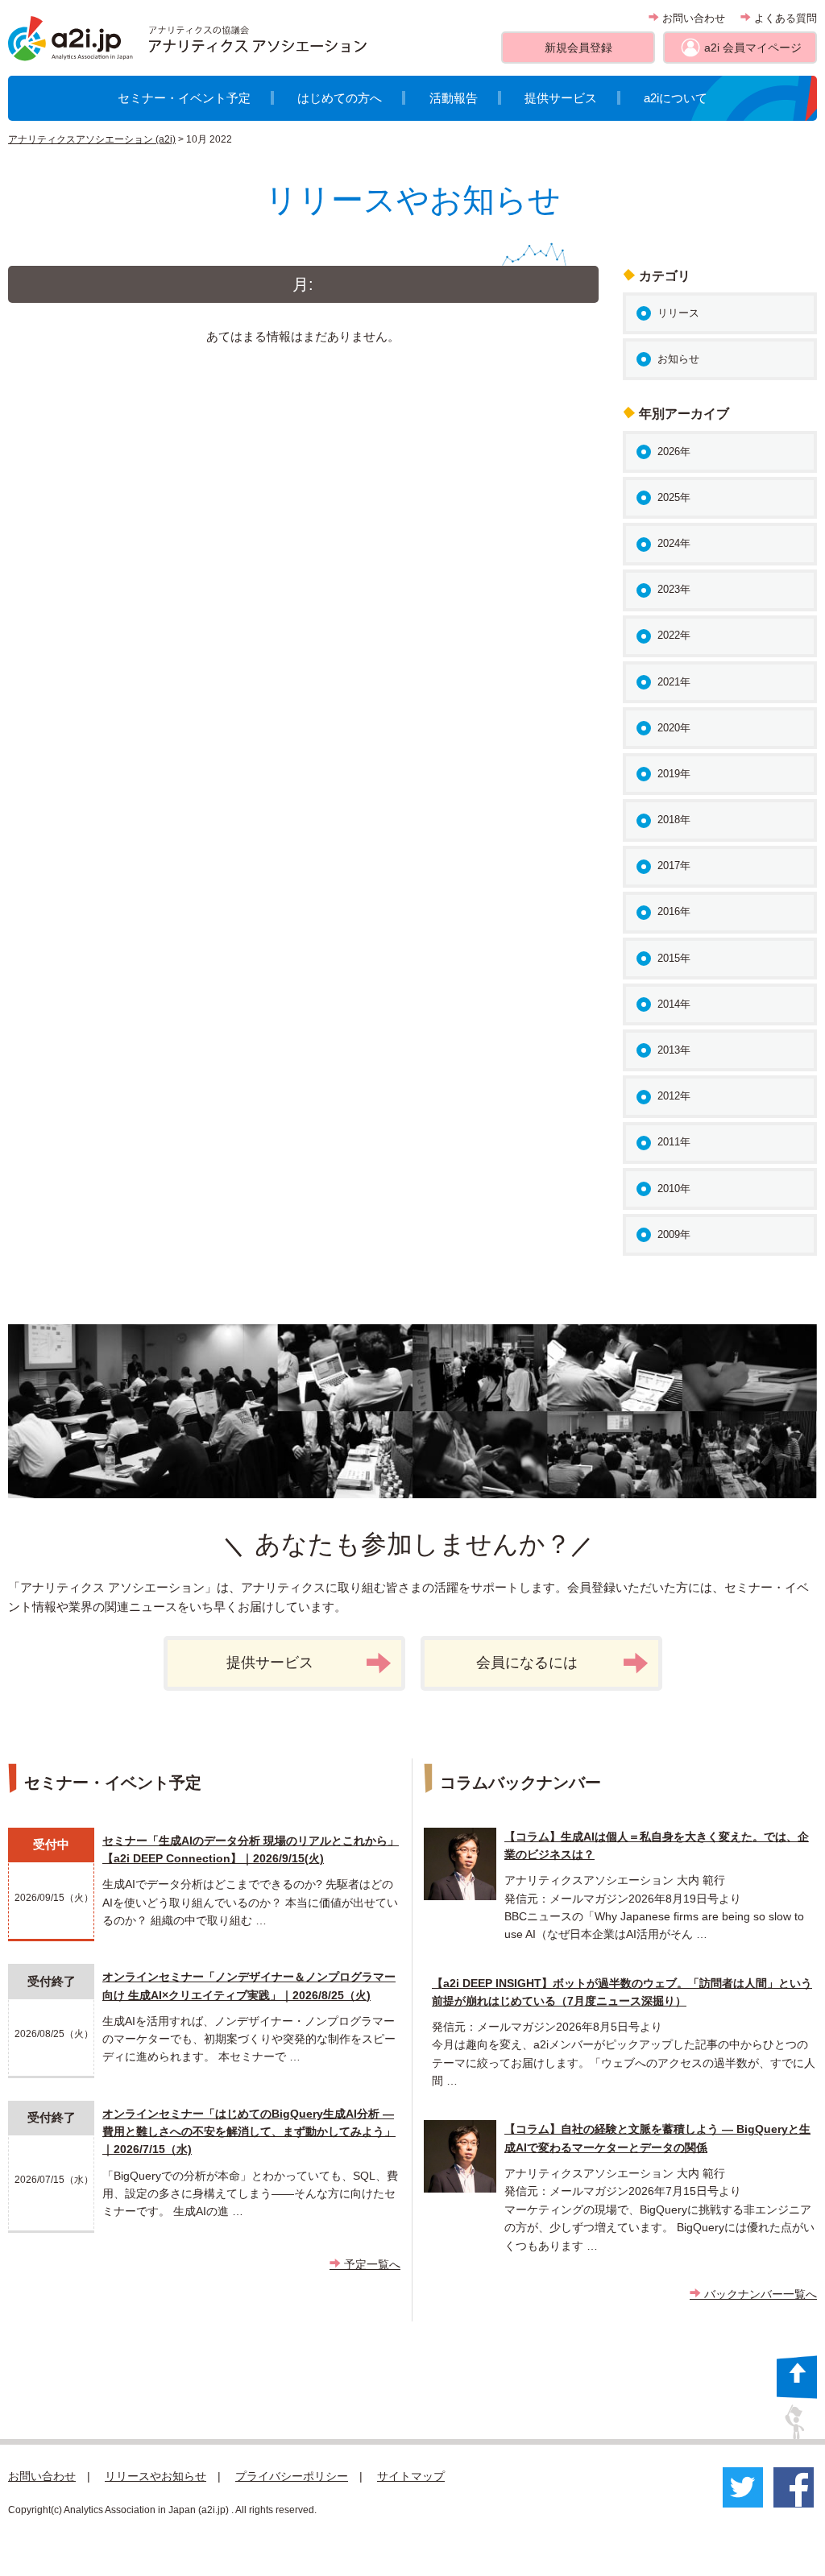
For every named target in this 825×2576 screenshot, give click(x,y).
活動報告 (454, 98)
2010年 (674, 1189)
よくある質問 (784, 18)
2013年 (674, 1050)
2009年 (674, 1234)
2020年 (674, 728)
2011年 (674, 1142)
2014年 (674, 1004)
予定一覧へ (371, 2264)
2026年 (674, 451)
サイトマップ (411, 2476)
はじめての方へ (340, 98)
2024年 (674, 543)
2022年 (674, 635)
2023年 (674, 589)
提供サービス (561, 98)
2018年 (674, 820)
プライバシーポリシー (292, 2476)
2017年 (674, 866)
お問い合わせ (692, 18)
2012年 (674, 1096)
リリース (678, 313)
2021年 (674, 682)
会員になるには (527, 1663)
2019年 (674, 774)
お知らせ (678, 359)
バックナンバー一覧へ (759, 2294)
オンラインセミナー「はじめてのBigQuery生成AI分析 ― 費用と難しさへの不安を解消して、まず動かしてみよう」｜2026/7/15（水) (249, 2132)
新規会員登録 (578, 48)
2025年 (674, 497)
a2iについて (676, 98)
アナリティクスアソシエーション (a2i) (92, 139)
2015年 (674, 958)
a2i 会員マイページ (753, 48)
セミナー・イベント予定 (184, 98)
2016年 (674, 911)
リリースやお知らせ (155, 2476)
